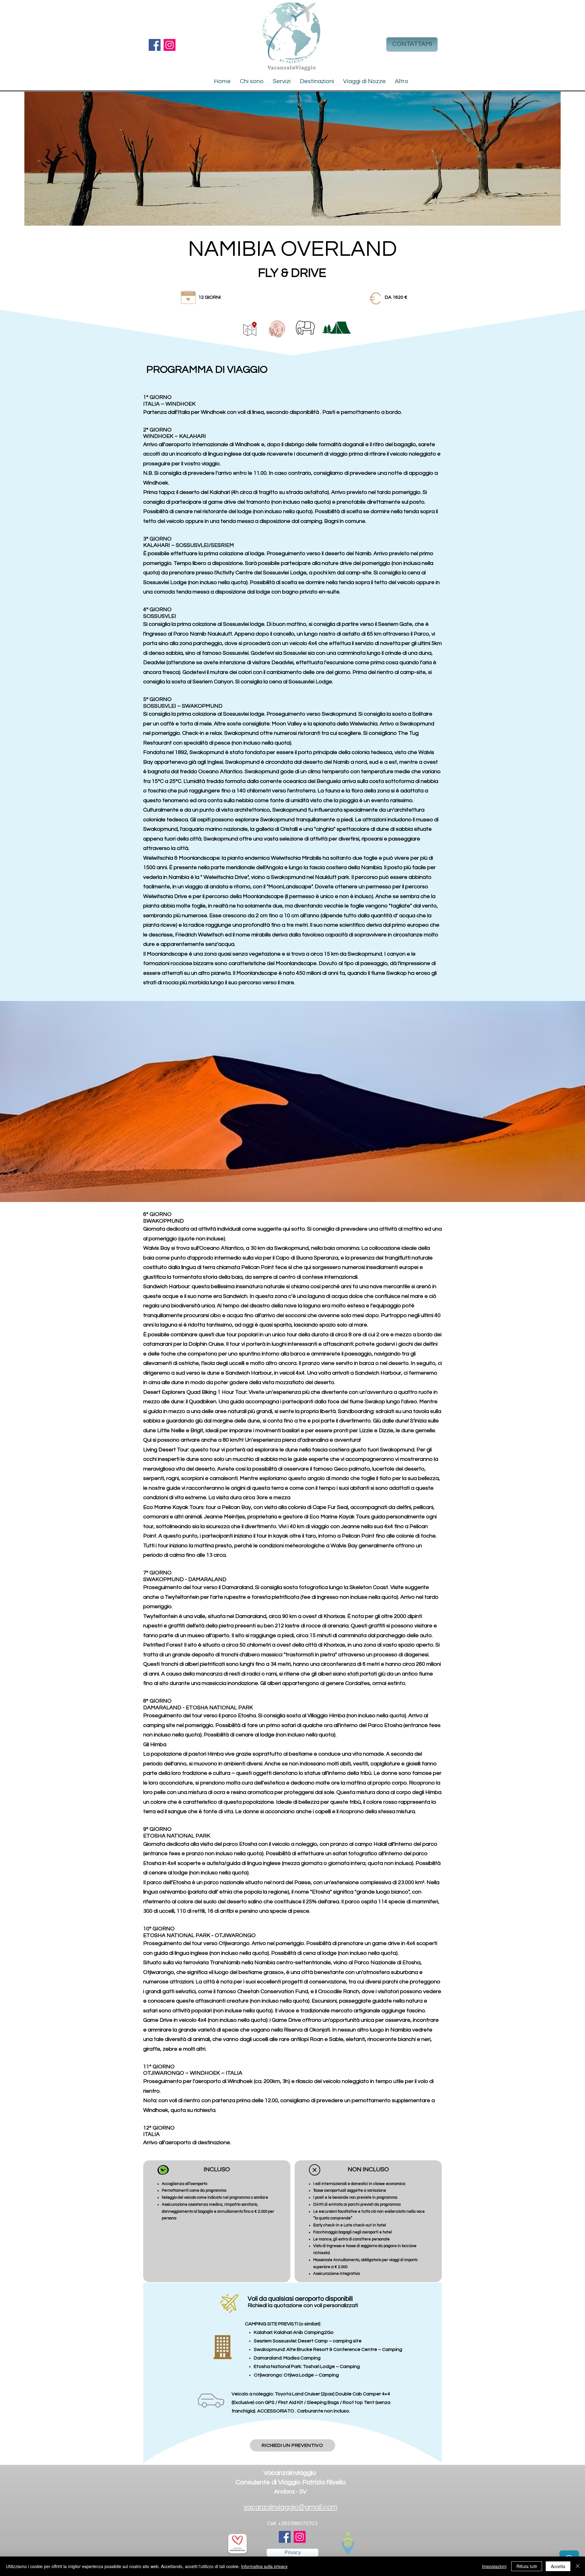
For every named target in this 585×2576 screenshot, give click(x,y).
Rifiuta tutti (527, 2566)
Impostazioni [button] (494, 2566)
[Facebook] (155, 45)
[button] (317, 81)
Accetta (558, 2566)
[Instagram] (170, 45)
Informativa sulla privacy (264, 2566)
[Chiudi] (578, 2566)
